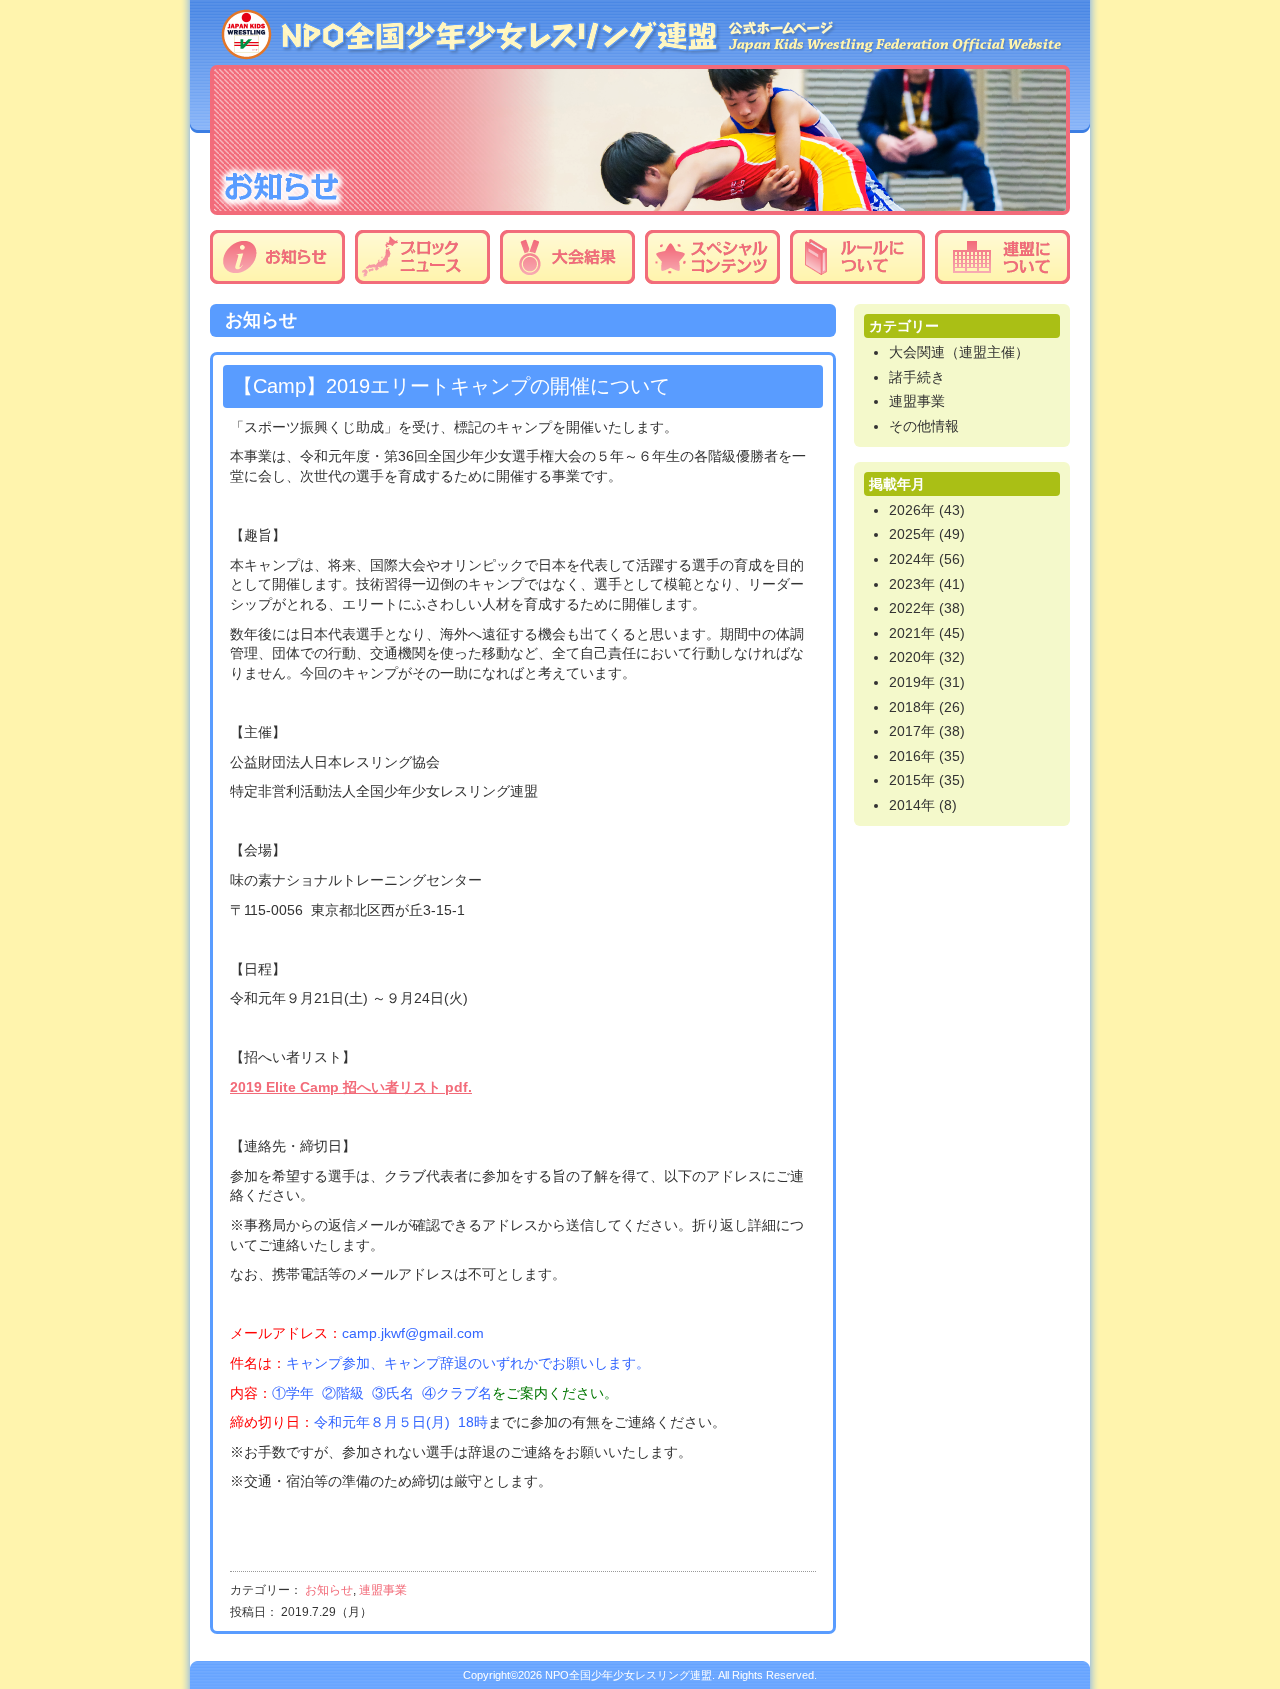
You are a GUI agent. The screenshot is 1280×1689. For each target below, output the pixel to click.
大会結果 (567, 257)
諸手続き (917, 377)
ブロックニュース (422, 257)
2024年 (912, 559)
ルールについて (857, 257)
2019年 (912, 682)
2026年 (912, 510)
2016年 (912, 756)
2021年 (912, 633)
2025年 (912, 534)
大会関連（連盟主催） (959, 352)
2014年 (912, 805)
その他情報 (924, 426)
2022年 (912, 608)
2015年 (912, 780)
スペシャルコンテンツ (712, 257)
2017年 (912, 731)
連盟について (1002, 257)
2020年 (912, 657)
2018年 (912, 707)
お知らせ (277, 257)
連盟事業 (383, 1590)
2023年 (912, 584)
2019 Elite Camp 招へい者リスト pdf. (351, 1087)
